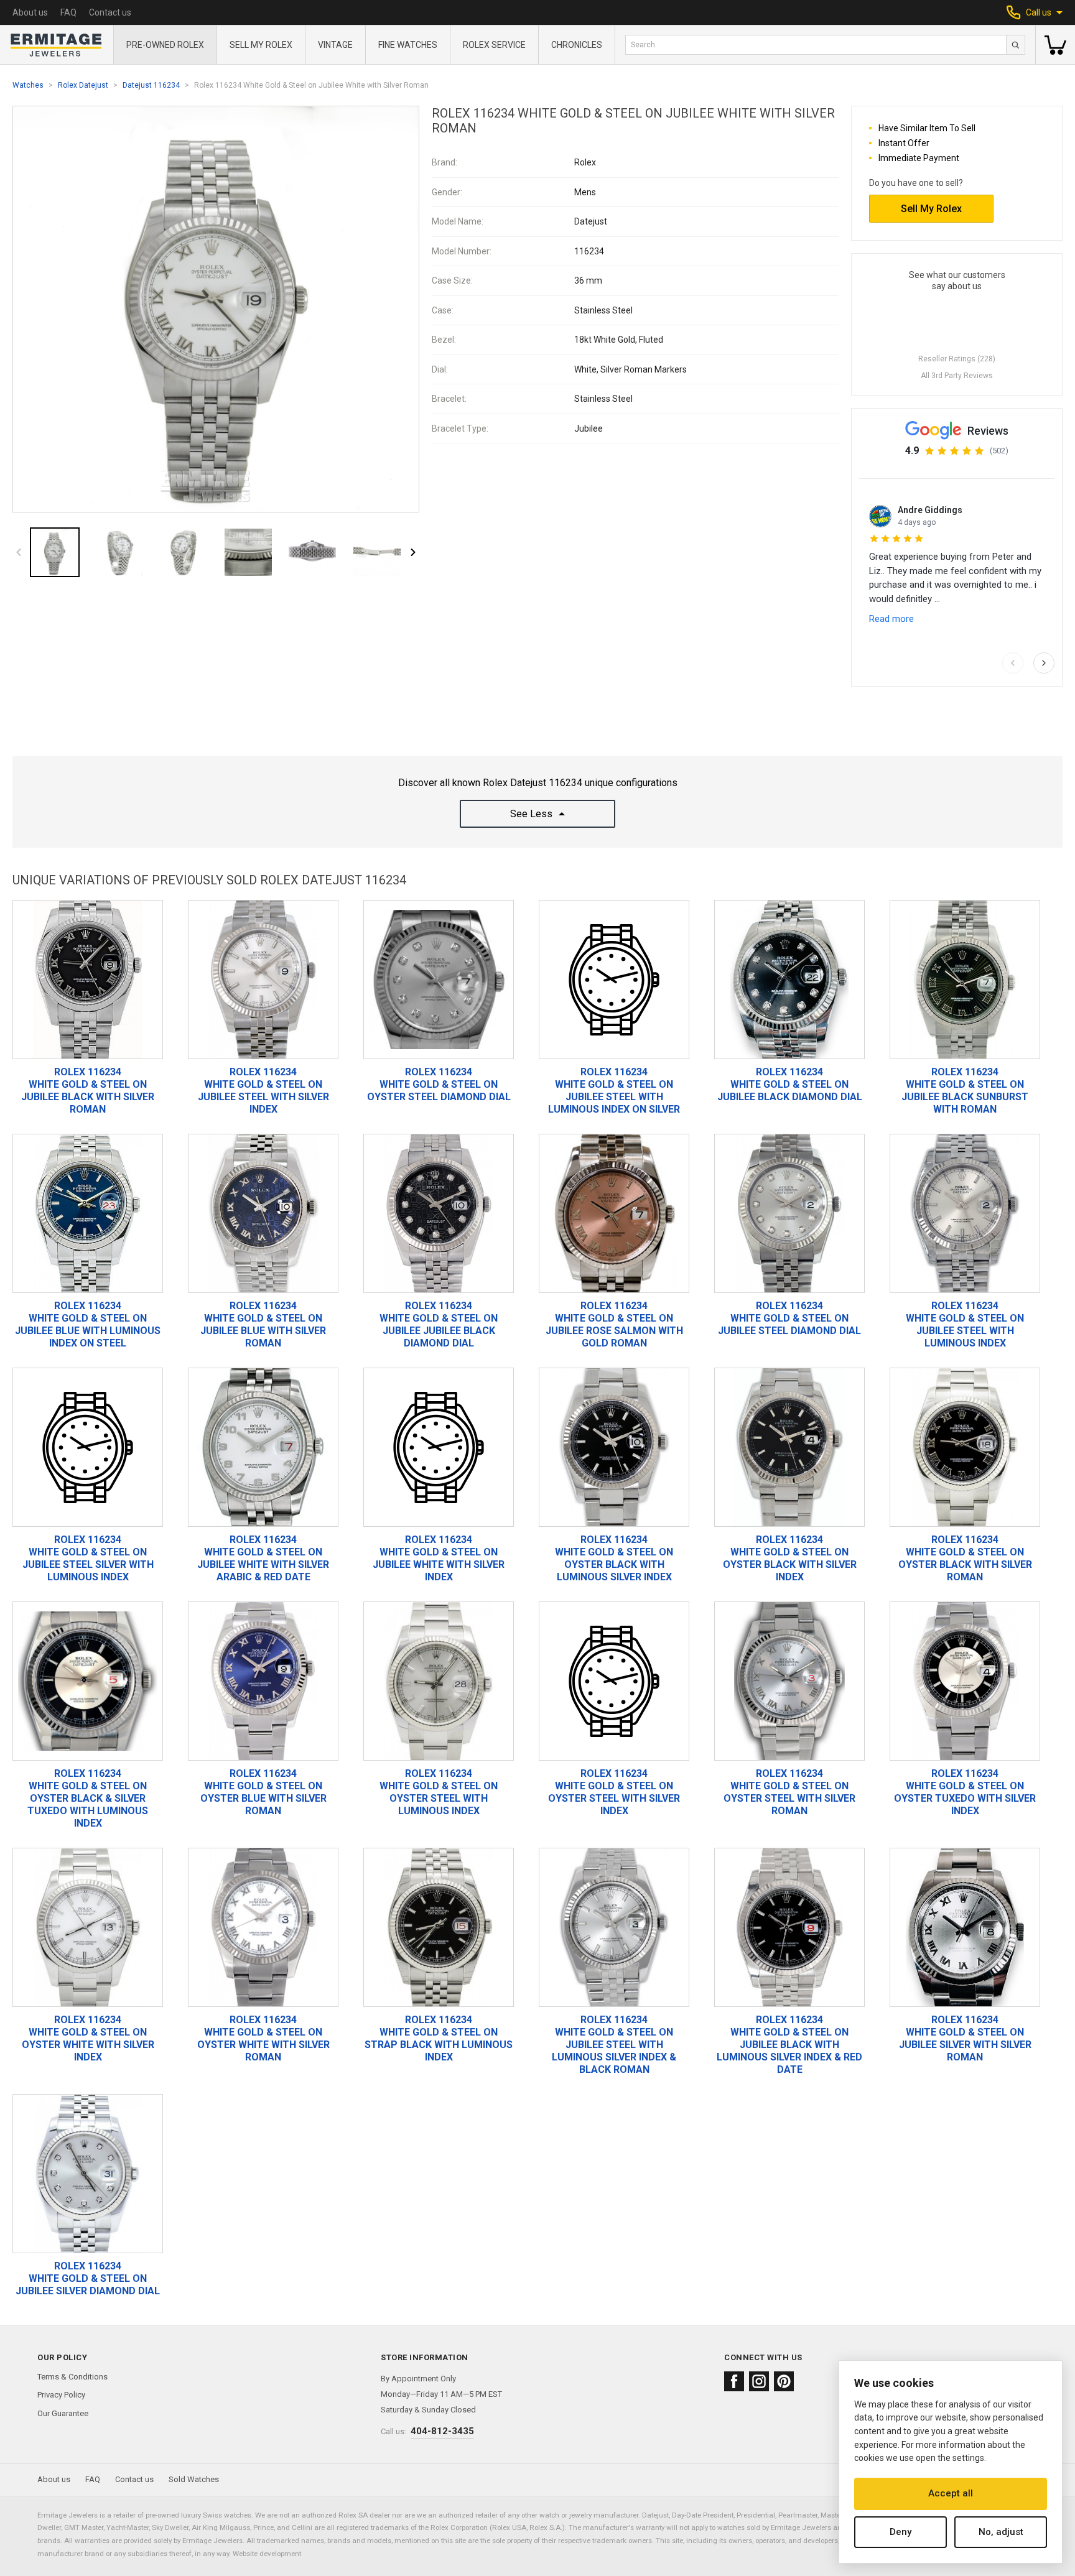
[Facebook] (734, 2381)
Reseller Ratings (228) (957, 359)
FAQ (68, 12)
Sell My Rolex (261, 45)
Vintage (335, 45)
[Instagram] (759, 2381)
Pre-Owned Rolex (165, 45)
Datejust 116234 (151, 85)
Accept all (951, 2493)
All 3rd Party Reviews (957, 376)
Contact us (110, 12)
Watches (28, 85)
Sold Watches (194, 2479)
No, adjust (1001, 2532)
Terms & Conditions (72, 2377)
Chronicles (577, 45)
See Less (531, 814)
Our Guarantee (63, 2413)
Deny (900, 2532)
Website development (267, 2554)
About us (30, 12)
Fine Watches (408, 45)
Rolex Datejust (83, 85)
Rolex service (494, 45)
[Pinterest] (784, 2381)
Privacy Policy (61, 2395)
